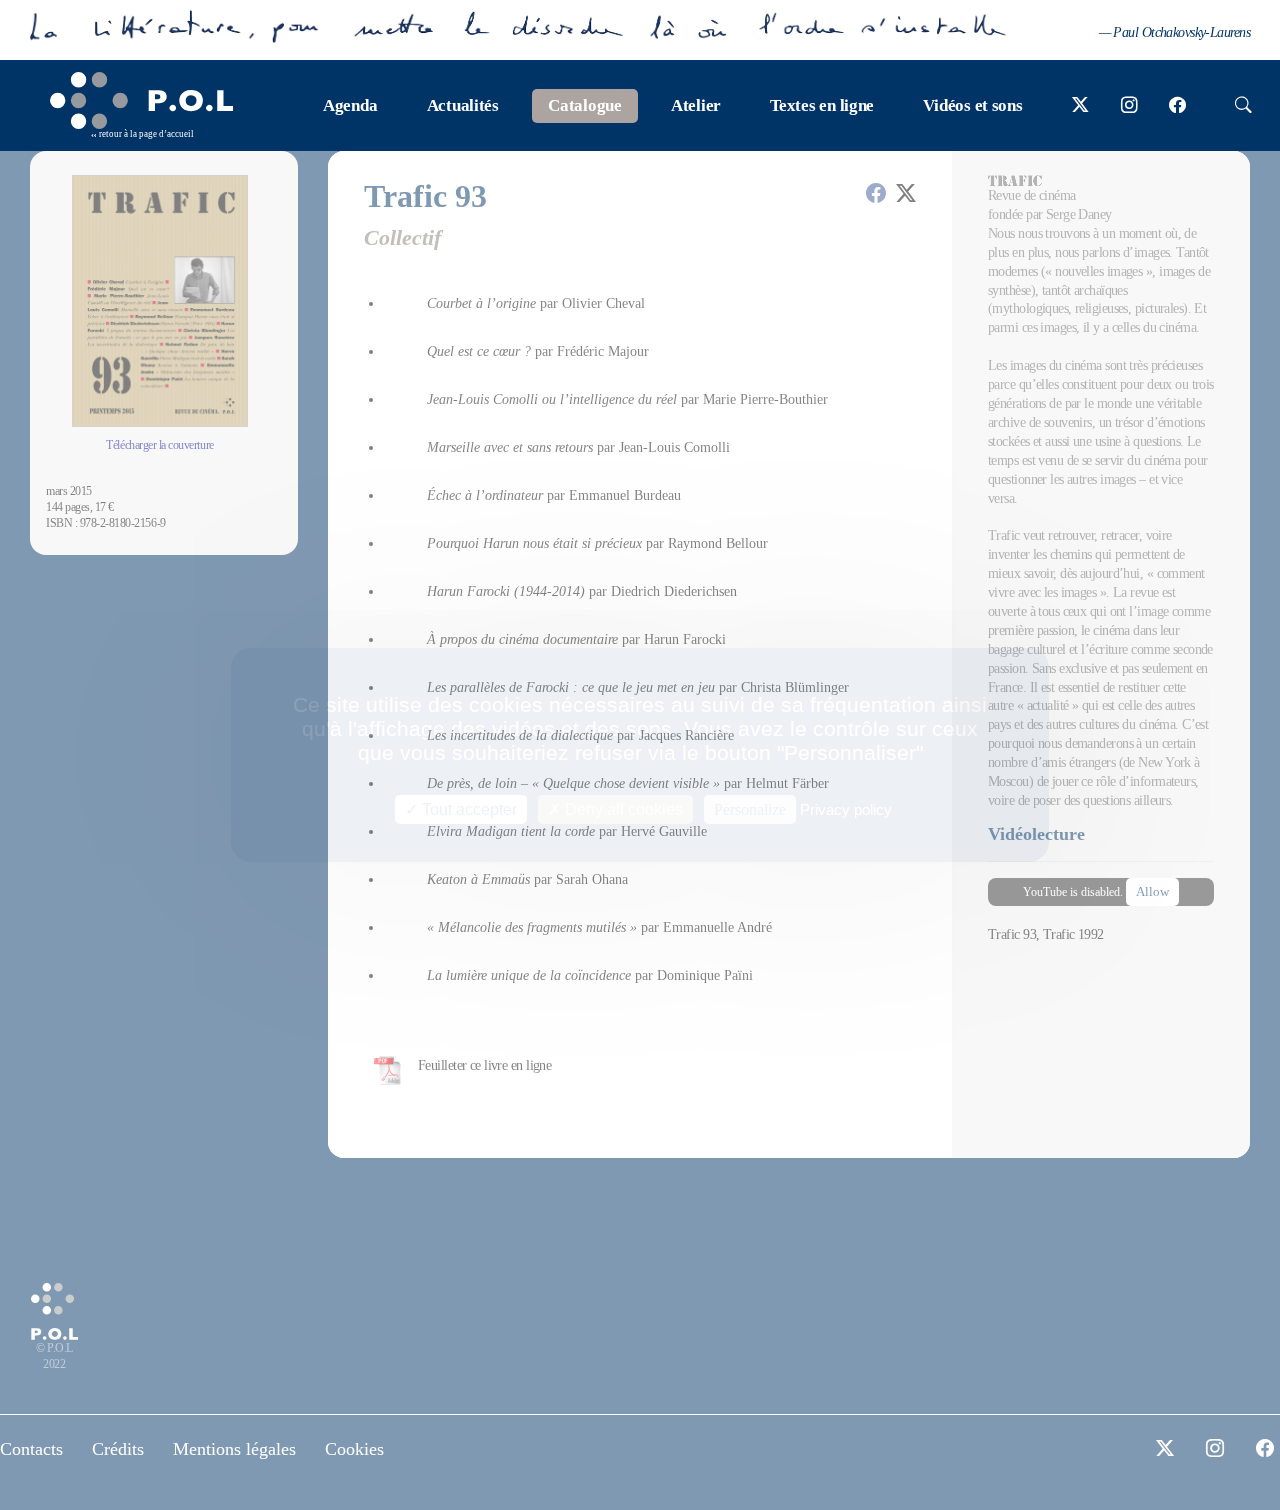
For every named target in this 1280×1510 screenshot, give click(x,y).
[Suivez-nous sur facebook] (1177, 106)
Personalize (750, 809)
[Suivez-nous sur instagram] (1129, 106)
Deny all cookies (622, 809)
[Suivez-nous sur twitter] (1080, 106)
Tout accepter (467, 809)
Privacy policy (846, 809)
